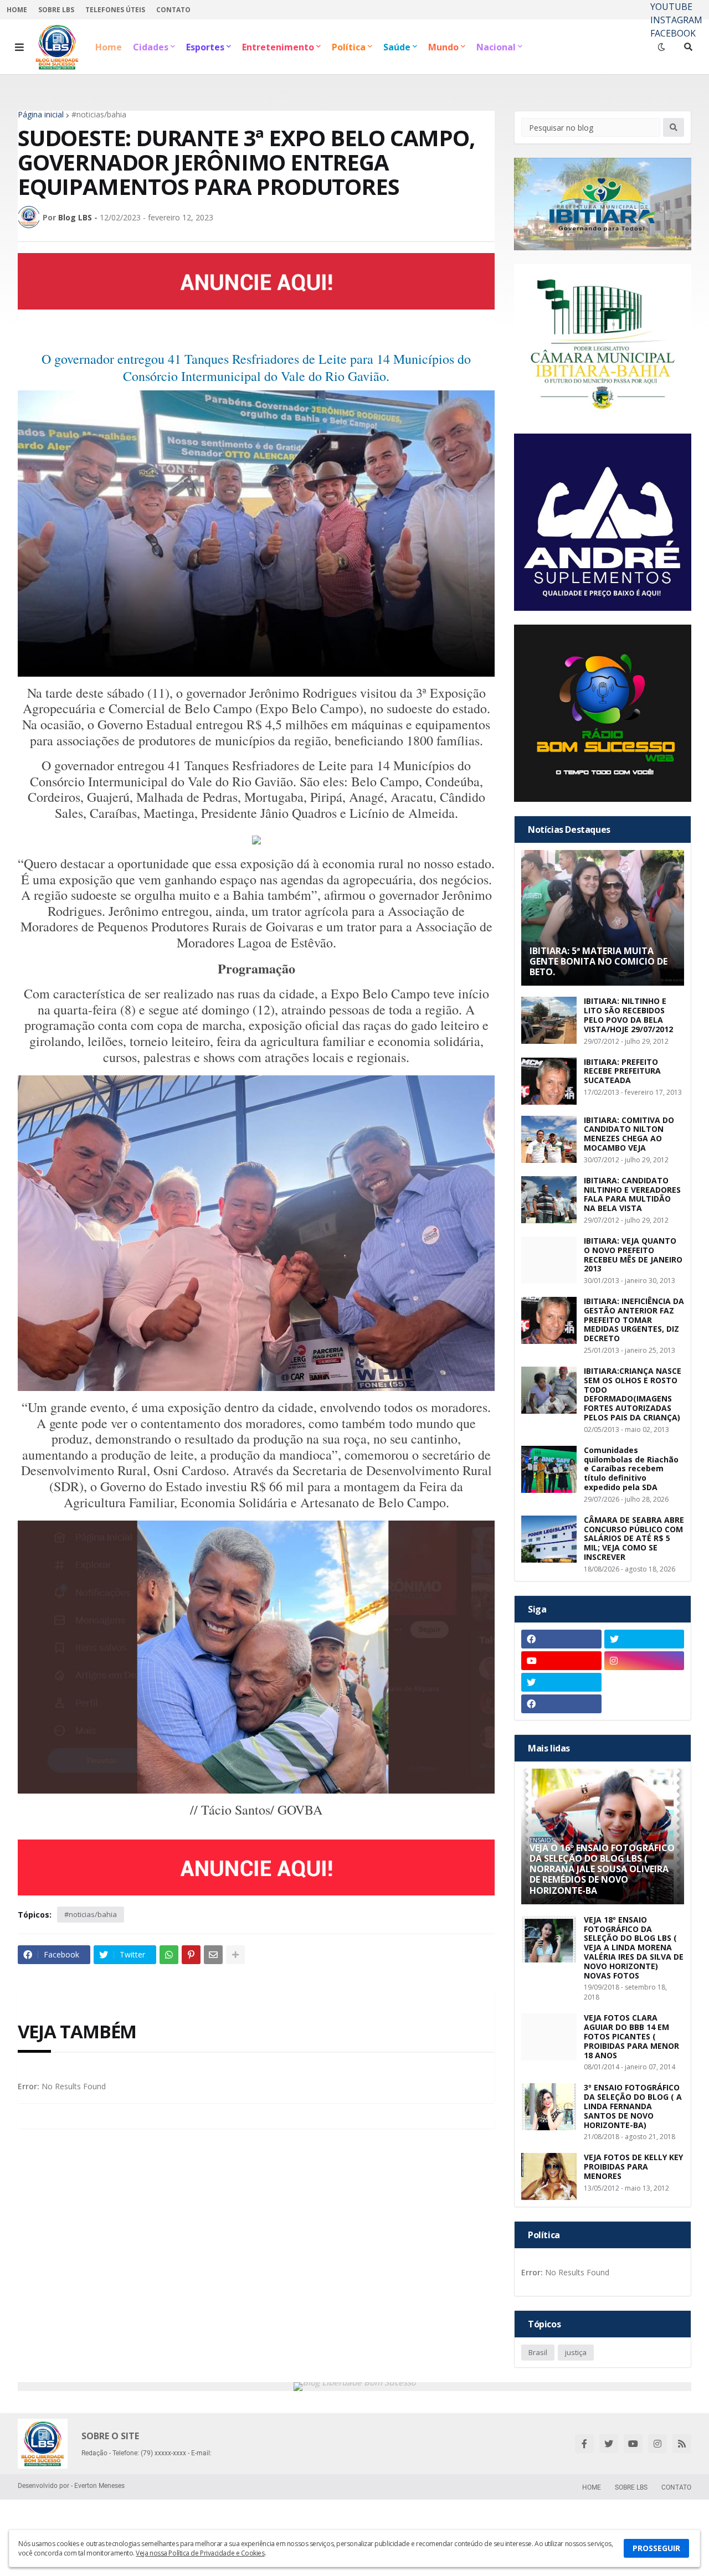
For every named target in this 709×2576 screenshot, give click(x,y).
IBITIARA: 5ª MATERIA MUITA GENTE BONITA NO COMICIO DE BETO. (598, 962)
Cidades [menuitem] (151, 47)
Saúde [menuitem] (397, 47)
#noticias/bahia (99, 115)
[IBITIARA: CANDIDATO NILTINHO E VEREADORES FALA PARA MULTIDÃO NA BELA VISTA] (549, 1200)
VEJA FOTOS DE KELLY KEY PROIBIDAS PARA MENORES (633, 2167)
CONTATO (173, 10)
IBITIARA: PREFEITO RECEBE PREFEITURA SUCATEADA (622, 1071)
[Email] (213, 1955)
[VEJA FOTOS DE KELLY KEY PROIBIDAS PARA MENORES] (549, 2176)
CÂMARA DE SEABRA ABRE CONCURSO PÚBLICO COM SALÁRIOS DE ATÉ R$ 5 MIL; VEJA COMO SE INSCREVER (634, 1539)
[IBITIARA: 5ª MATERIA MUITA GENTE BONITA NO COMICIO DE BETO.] (603, 918)
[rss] (682, 2444)
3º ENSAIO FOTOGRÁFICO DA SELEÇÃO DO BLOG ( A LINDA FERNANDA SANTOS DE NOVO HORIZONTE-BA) (633, 2106)
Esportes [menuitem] (205, 47)
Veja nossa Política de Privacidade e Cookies (200, 2553)
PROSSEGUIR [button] (656, 2548)
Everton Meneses (99, 2486)
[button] (19, 47)
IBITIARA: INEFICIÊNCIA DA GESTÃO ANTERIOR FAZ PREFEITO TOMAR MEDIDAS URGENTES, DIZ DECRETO (634, 1320)
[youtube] (561, 1661)
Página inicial (41, 115)
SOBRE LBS (56, 10)
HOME (17, 10)
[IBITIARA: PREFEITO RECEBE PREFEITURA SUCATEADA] (549, 1081)
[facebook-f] (584, 2444)
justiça (576, 2352)
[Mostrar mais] (235, 1955)
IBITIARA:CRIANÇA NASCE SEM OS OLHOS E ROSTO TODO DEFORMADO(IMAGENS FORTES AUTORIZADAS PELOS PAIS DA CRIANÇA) (633, 1395)
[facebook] (561, 1639)
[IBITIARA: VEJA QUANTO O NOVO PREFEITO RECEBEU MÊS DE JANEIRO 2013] (549, 1260)
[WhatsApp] (169, 1955)
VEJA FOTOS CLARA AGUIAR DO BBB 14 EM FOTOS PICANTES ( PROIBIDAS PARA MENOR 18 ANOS (631, 2037)
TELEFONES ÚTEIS (115, 10)
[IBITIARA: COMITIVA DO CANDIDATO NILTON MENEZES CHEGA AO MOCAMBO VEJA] (549, 1139)
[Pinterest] (191, 1955)
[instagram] (644, 1661)
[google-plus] (644, 1682)
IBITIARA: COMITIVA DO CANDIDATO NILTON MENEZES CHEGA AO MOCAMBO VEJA (629, 1134)
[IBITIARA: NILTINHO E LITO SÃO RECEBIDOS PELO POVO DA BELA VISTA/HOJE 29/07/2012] (549, 1020)
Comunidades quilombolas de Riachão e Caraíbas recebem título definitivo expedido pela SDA (631, 1469)
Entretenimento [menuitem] (278, 47)
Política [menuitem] (349, 47)
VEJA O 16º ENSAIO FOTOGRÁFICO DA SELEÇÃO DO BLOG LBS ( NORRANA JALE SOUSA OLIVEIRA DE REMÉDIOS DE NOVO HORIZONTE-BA (602, 1869)
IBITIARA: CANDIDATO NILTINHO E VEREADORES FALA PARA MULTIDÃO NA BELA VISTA (632, 1195)
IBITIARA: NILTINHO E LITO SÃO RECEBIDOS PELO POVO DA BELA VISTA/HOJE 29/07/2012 (628, 1015)
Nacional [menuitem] (496, 47)
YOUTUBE (671, 7)
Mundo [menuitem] (443, 47)
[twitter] (644, 1639)
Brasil (538, 2352)
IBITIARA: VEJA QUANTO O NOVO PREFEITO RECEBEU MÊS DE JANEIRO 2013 (633, 1255)
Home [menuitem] (109, 47)
